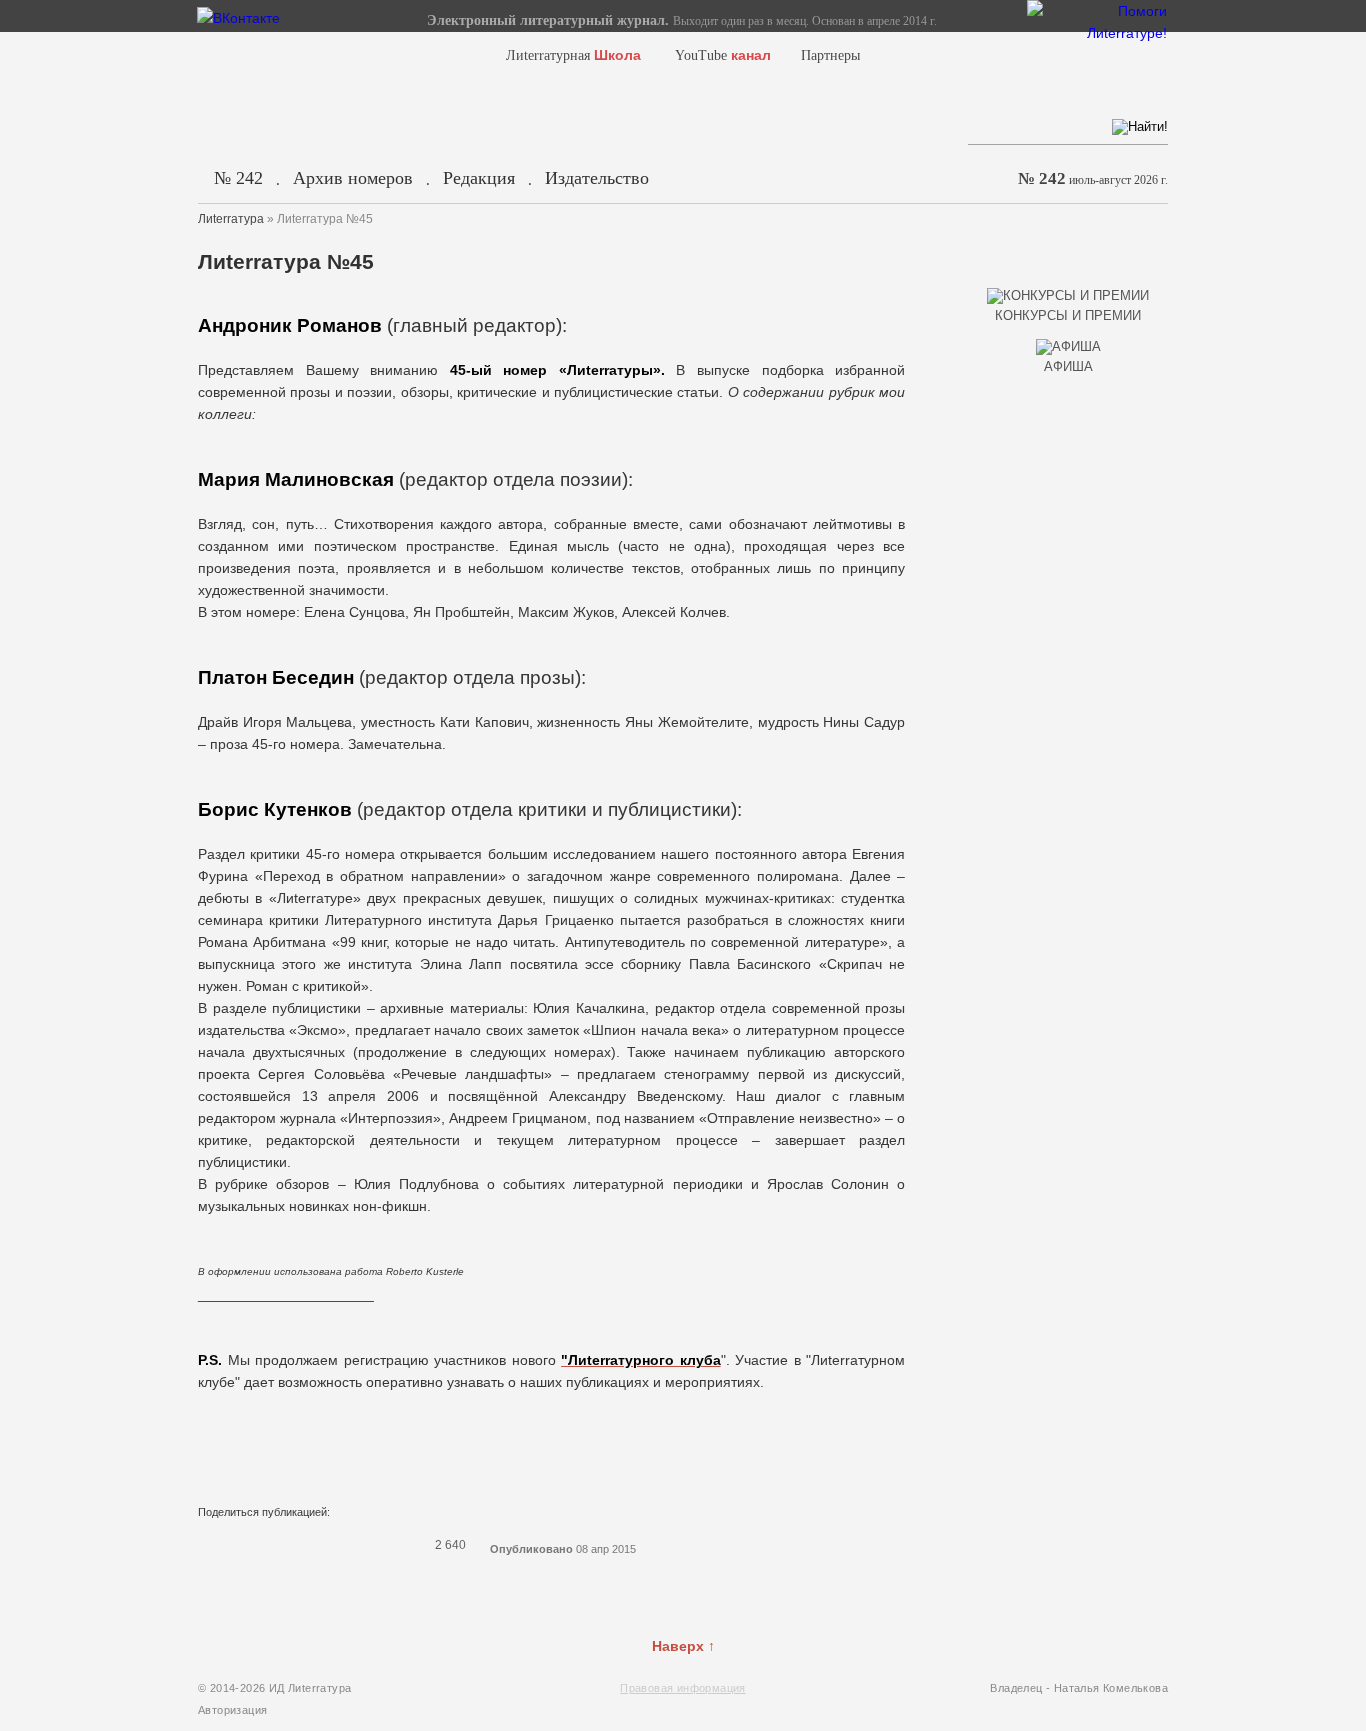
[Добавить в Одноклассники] (340, 1545)
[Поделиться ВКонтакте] (210, 1545)
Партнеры (830, 55)
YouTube (723, 55)
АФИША (1068, 366)
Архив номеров (353, 178)
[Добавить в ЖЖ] (366, 1545)
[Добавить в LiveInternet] (288, 1545)
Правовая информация (683, 1688)
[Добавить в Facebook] (236, 1545)
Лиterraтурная (573, 55)
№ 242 (238, 178)
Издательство (597, 178)
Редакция (479, 178)
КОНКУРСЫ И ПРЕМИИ (1068, 315)
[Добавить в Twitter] (262, 1545)
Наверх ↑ (683, 1646)
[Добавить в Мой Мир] (314, 1545)
